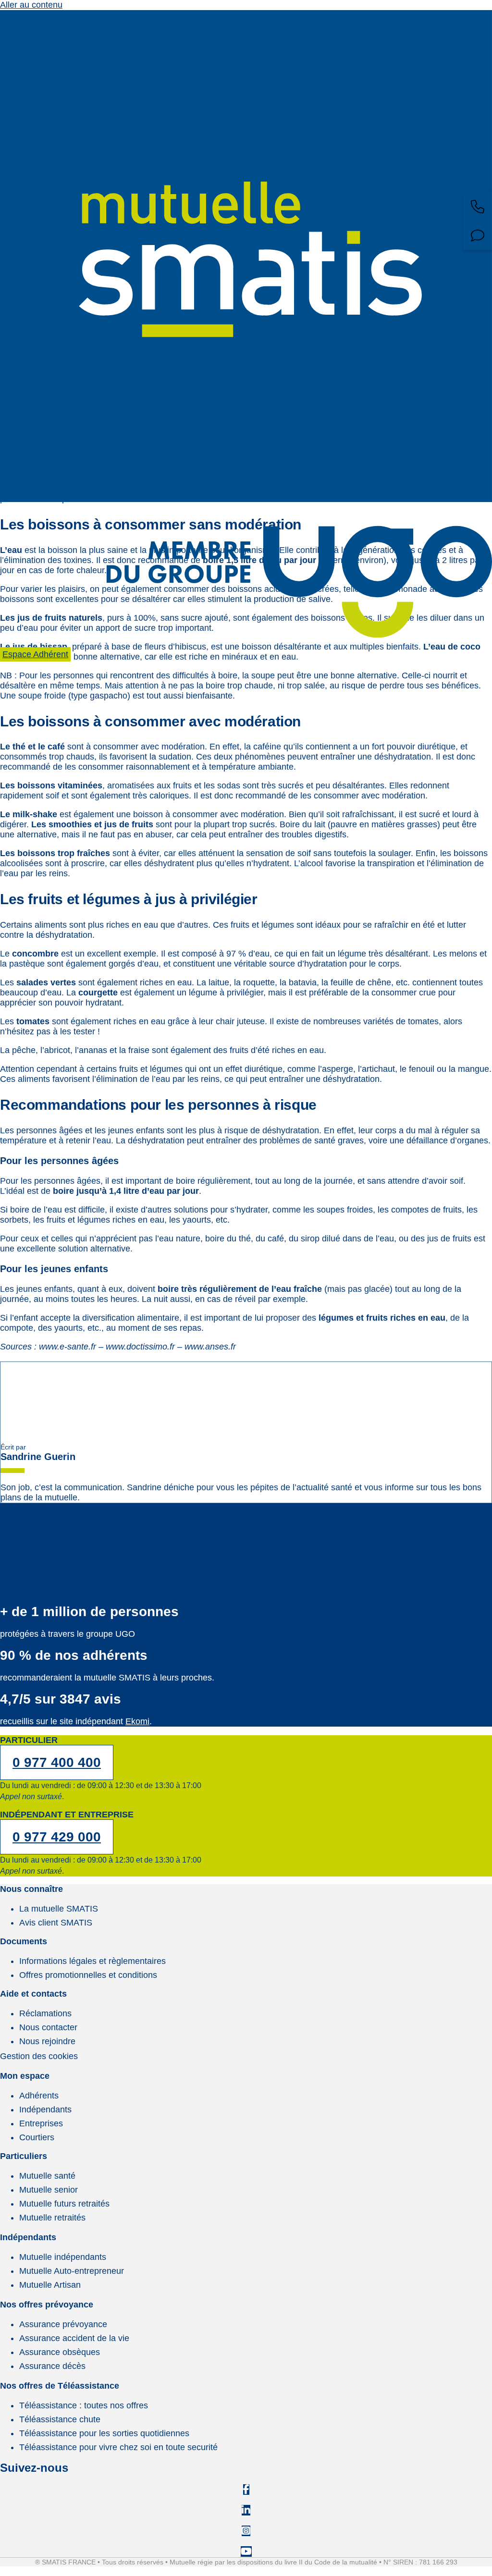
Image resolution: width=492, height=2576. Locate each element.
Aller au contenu (31, 5)
